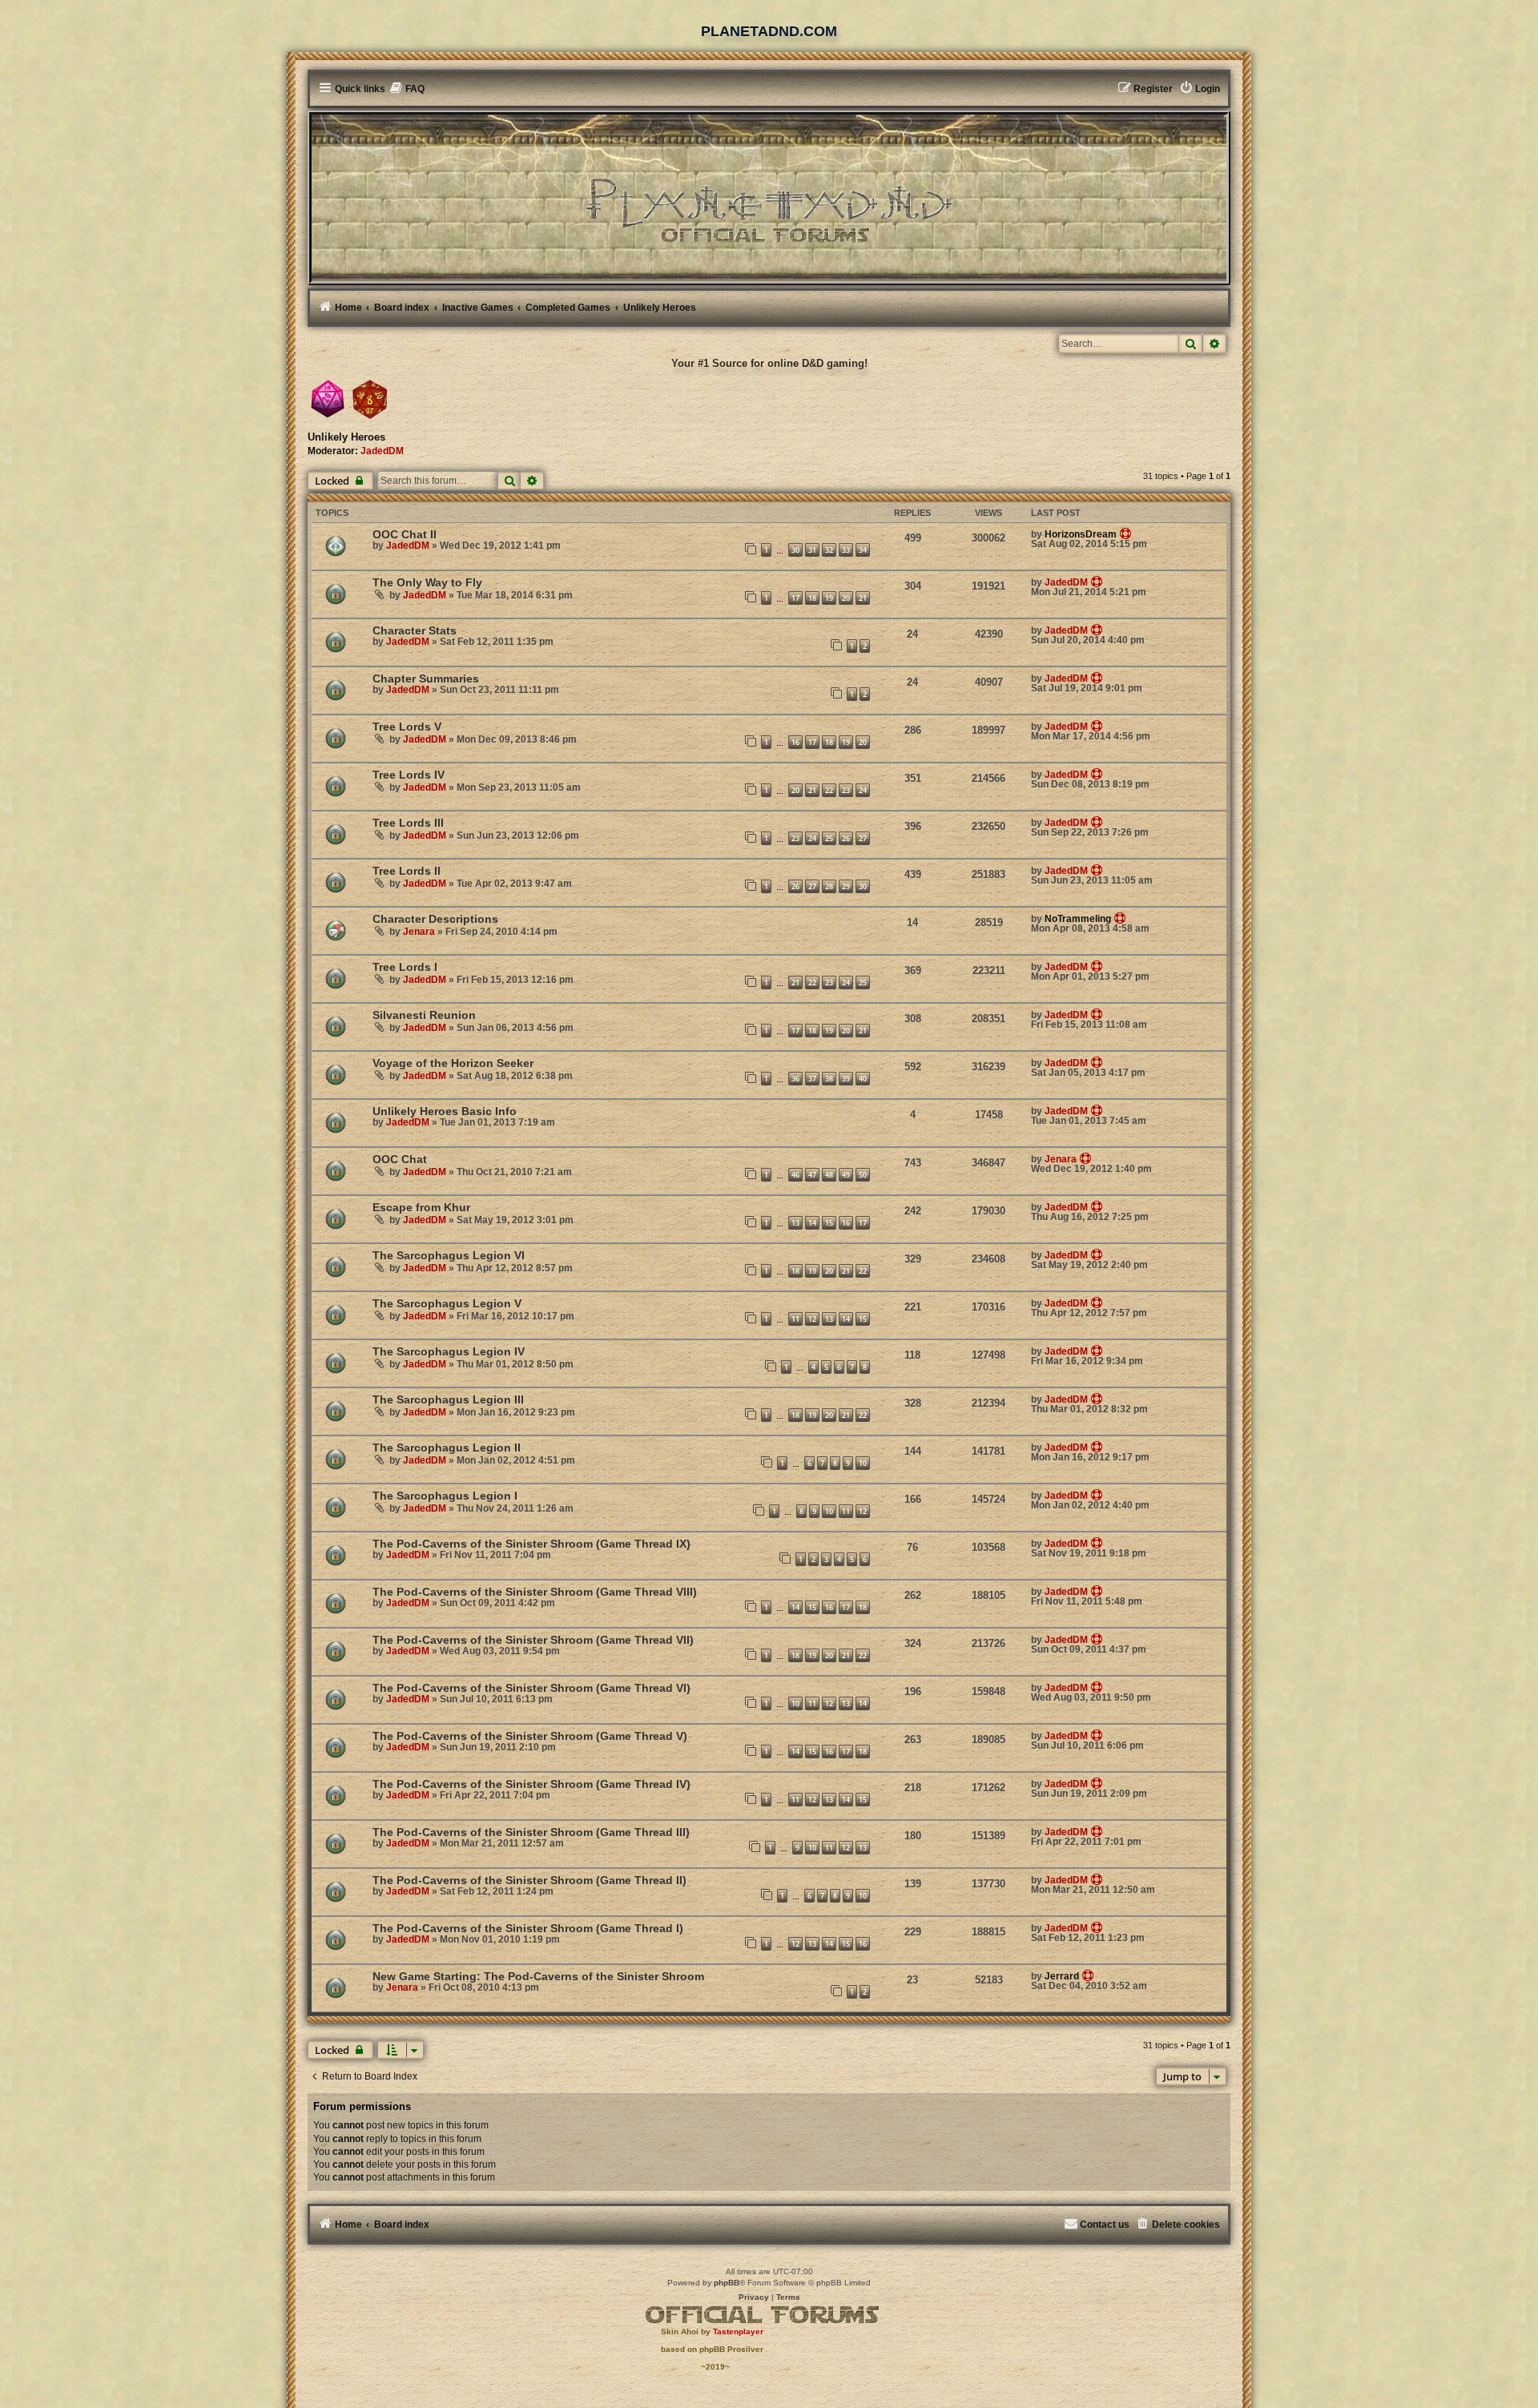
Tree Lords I (405, 967)
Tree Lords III (408, 823)
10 (863, 1463)
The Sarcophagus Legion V (447, 1303)
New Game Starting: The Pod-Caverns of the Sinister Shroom (538, 1976)
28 (829, 886)
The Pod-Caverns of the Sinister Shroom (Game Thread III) (531, 1832)
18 (812, 598)
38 (829, 1079)
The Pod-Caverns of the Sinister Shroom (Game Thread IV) (531, 1784)
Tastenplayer (738, 2331)
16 (795, 742)
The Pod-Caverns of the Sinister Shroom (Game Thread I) (528, 1928)
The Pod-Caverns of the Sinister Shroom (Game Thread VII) (533, 1640)
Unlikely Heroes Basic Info (445, 1111)
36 (795, 1079)
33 (846, 550)
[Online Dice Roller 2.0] (328, 399)
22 (829, 790)
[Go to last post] (1126, 534)
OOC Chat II (405, 534)
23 (846, 790)
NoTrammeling (1078, 919)
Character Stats (415, 630)
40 (863, 1079)
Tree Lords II (407, 871)
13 (795, 1223)
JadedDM (382, 451)
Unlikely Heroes (346, 437)
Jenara (419, 932)
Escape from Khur (421, 1207)
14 (812, 1223)
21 (863, 598)
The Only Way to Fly (427, 582)
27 (863, 838)
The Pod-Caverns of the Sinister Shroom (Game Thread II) (529, 1880)
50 (863, 1175)
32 (829, 550)
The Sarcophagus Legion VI (449, 1255)
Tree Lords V (407, 727)
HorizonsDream (1081, 534)
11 (795, 1319)
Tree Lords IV (409, 775)
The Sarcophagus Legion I (445, 1496)
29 (846, 886)
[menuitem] (407, 89)
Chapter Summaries (426, 679)
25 (829, 838)
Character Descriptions (435, 919)
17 (795, 598)
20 (846, 598)
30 (795, 550)
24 (863, 790)
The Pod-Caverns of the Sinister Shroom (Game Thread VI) (531, 1688)
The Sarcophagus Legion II (447, 1448)
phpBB (727, 2283)
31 (812, 550)
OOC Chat (400, 1159)
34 (863, 550)
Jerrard (1062, 1976)
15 (829, 1223)
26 (846, 838)
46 (795, 1175)
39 (846, 1079)
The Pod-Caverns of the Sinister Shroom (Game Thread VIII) (535, 1592)
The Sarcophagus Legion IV (449, 1351)
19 (829, 598)
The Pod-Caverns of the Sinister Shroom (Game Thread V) (530, 1736)
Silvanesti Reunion (424, 1015)
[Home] (769, 197)
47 (812, 1175)
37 (812, 1079)
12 (812, 1319)
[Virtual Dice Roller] (370, 399)
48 (829, 1175)
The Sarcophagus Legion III (448, 1399)
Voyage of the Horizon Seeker (453, 1063)
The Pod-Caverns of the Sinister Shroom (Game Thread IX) (531, 1544)
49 (846, 1175)
